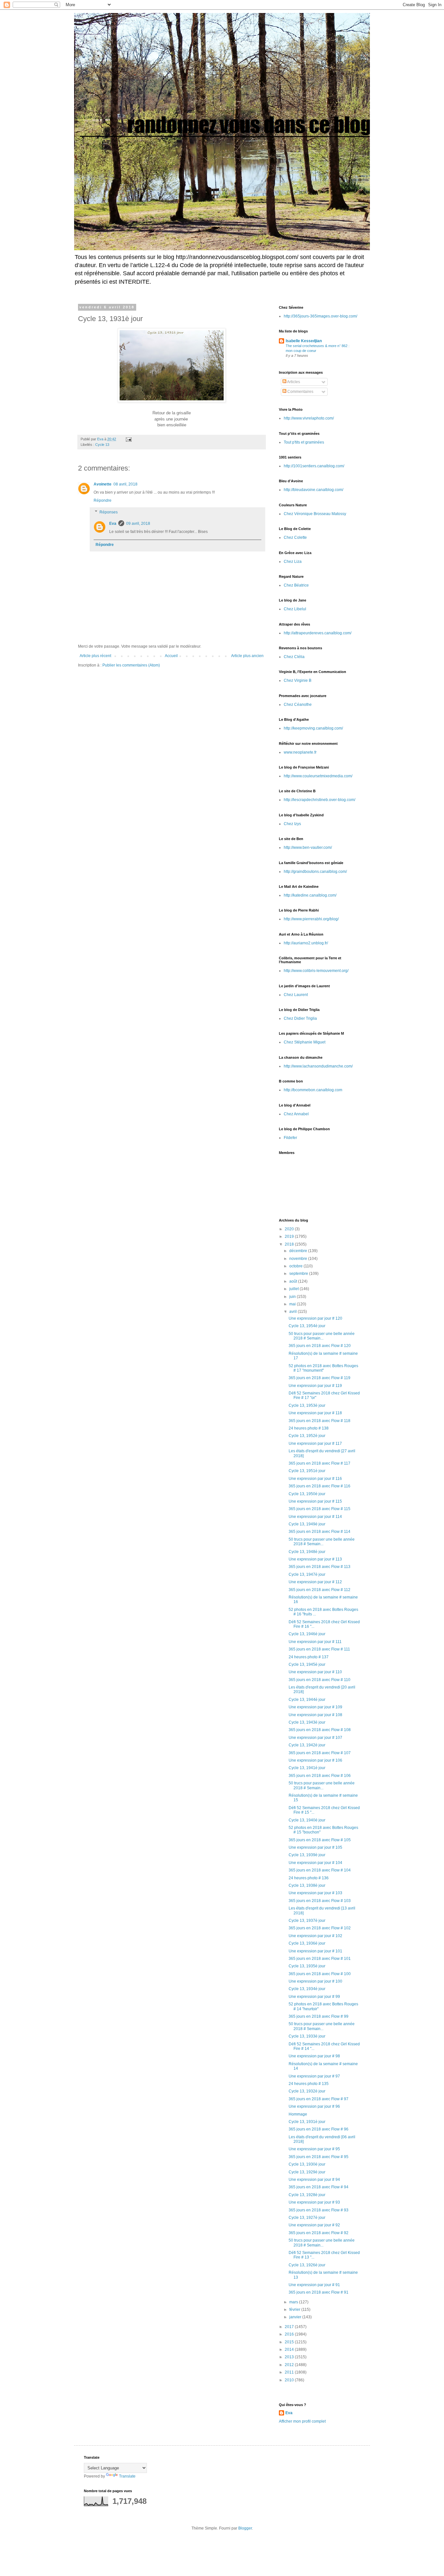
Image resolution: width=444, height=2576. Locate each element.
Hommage (298, 2114)
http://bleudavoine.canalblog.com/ (313, 490)
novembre (299, 1259)
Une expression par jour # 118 (315, 1413)
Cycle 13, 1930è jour (307, 2164)
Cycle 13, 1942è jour (307, 1745)
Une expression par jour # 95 (314, 2149)
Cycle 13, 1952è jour (307, 1436)
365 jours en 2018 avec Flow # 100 (320, 1974)
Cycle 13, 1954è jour (307, 1326)
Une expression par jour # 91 (314, 2285)
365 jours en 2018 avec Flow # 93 (319, 2210)
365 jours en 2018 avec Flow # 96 (319, 2129)
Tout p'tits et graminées (304, 442)
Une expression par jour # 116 (315, 1479)
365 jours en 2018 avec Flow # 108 (320, 1730)
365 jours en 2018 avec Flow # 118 (320, 1421)
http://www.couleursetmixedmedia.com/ (318, 776)
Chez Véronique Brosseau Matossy (315, 514)
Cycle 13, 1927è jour (307, 2218)
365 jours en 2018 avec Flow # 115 (320, 1509)
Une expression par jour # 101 (315, 1951)
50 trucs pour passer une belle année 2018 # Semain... (322, 1336)
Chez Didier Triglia (300, 1018)
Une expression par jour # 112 (315, 1582)
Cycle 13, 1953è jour (307, 1405)
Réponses (109, 512)
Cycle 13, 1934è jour (307, 1989)
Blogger (245, 2528)
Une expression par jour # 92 (314, 2225)
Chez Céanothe (298, 705)
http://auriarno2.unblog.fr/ (306, 943)
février (295, 2310)
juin (293, 1297)
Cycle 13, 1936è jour (307, 1943)
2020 (290, 1229)
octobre (296, 1266)
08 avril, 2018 (125, 484)
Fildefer (290, 1138)
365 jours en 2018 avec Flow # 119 (320, 1378)
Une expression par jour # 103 (315, 1893)
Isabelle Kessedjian (304, 341)
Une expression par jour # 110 (315, 1672)
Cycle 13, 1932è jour (307, 2091)
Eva (113, 524)
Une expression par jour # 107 (315, 1738)
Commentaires (300, 392)
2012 (290, 2365)
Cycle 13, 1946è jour (307, 1634)
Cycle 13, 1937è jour (307, 1921)
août (294, 1281)
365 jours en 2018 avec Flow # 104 (320, 1870)
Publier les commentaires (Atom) (131, 665)
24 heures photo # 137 (309, 1657)
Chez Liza (293, 562)
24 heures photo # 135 (309, 2084)
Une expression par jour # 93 (314, 2202)
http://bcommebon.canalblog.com (313, 1090)
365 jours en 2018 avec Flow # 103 (320, 1901)
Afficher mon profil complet (302, 2421)
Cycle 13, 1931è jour (307, 2122)
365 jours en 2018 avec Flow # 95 (319, 2157)
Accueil (171, 656)
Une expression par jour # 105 (315, 1847)
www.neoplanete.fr (300, 752)
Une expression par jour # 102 (315, 1936)
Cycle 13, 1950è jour (307, 1494)
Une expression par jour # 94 (314, 2180)
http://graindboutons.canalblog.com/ (315, 872)
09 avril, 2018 (138, 524)
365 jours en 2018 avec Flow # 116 (320, 1486)
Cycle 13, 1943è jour (307, 1722)
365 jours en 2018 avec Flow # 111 (319, 1649)
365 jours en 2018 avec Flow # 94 (319, 2187)
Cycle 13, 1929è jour (307, 2172)
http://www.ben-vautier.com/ (308, 848)
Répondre (103, 500)
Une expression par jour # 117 (315, 1443)
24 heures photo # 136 (309, 1878)
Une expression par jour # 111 (315, 1642)
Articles (293, 382)
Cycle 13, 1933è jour (307, 2036)
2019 (290, 1236)
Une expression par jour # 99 (314, 1997)
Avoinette (103, 484)
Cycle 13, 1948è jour (307, 1552)
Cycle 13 (102, 445)
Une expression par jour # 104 (315, 1863)
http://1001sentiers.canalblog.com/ (314, 466)
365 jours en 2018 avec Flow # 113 (320, 1567)
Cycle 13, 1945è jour (307, 1664)
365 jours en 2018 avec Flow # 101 (320, 1959)
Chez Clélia (294, 657)
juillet (294, 1289)
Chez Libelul (295, 609)
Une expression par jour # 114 (315, 1517)
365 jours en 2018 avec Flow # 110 (320, 1680)
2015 (290, 2342)
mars (294, 2302)
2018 (290, 1244)
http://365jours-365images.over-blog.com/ (320, 316)
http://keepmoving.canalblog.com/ (313, 728)
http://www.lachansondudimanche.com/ (318, 1066)
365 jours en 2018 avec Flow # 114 (320, 1532)
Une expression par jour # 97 (314, 2076)
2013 (290, 2357)
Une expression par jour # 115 (315, 1501)
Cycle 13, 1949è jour (307, 1524)
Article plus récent (95, 656)
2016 (290, 2334)
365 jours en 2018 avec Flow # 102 (320, 1928)
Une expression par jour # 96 (314, 2106)
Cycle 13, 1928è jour (307, 2195)
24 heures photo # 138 (309, 1428)
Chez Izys (292, 824)
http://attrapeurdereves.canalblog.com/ (318, 633)
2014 (290, 2349)
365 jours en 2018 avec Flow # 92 (319, 2233)
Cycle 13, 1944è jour (307, 1700)
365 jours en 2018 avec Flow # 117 (320, 1463)
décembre (299, 1251)
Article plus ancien (247, 656)
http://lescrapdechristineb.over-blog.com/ (320, 800)
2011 (290, 2372)
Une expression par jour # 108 (315, 1715)
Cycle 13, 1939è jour (307, 1855)
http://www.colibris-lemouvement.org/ (316, 971)
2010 (290, 2380)
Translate (127, 2476)
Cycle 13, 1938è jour (307, 1885)
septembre (299, 1274)
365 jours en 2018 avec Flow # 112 (320, 1590)
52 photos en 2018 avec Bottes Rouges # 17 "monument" (323, 1368)
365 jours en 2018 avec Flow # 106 (320, 1776)
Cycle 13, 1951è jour (307, 1471)
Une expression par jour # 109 (315, 1707)
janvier (296, 2317)
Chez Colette (295, 537)
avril (294, 1312)
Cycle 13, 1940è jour (307, 1820)
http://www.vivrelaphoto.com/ (309, 418)
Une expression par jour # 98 (314, 2056)
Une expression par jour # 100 (315, 1981)
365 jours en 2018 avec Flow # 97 (319, 2099)
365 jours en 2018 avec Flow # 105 (320, 1840)
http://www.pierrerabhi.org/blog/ (311, 919)
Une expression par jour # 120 (315, 1318)
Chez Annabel (296, 1114)
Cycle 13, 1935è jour (307, 1966)
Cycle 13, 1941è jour (307, 1768)
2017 (290, 2327)
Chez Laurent (296, 995)
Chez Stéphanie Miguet (305, 1042)
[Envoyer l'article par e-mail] (128, 439)
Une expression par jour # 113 (315, 1559)
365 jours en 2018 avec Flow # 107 (320, 1753)
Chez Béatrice (296, 585)
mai (293, 1304)
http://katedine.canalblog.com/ (310, 895)
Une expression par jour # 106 (315, 1760)
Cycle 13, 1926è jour (307, 2265)
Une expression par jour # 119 (315, 1386)
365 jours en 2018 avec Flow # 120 (320, 1346)
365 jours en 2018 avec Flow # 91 (319, 2292)
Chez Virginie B (298, 680)
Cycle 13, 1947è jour (307, 1574)
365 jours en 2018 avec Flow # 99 (319, 2016)
